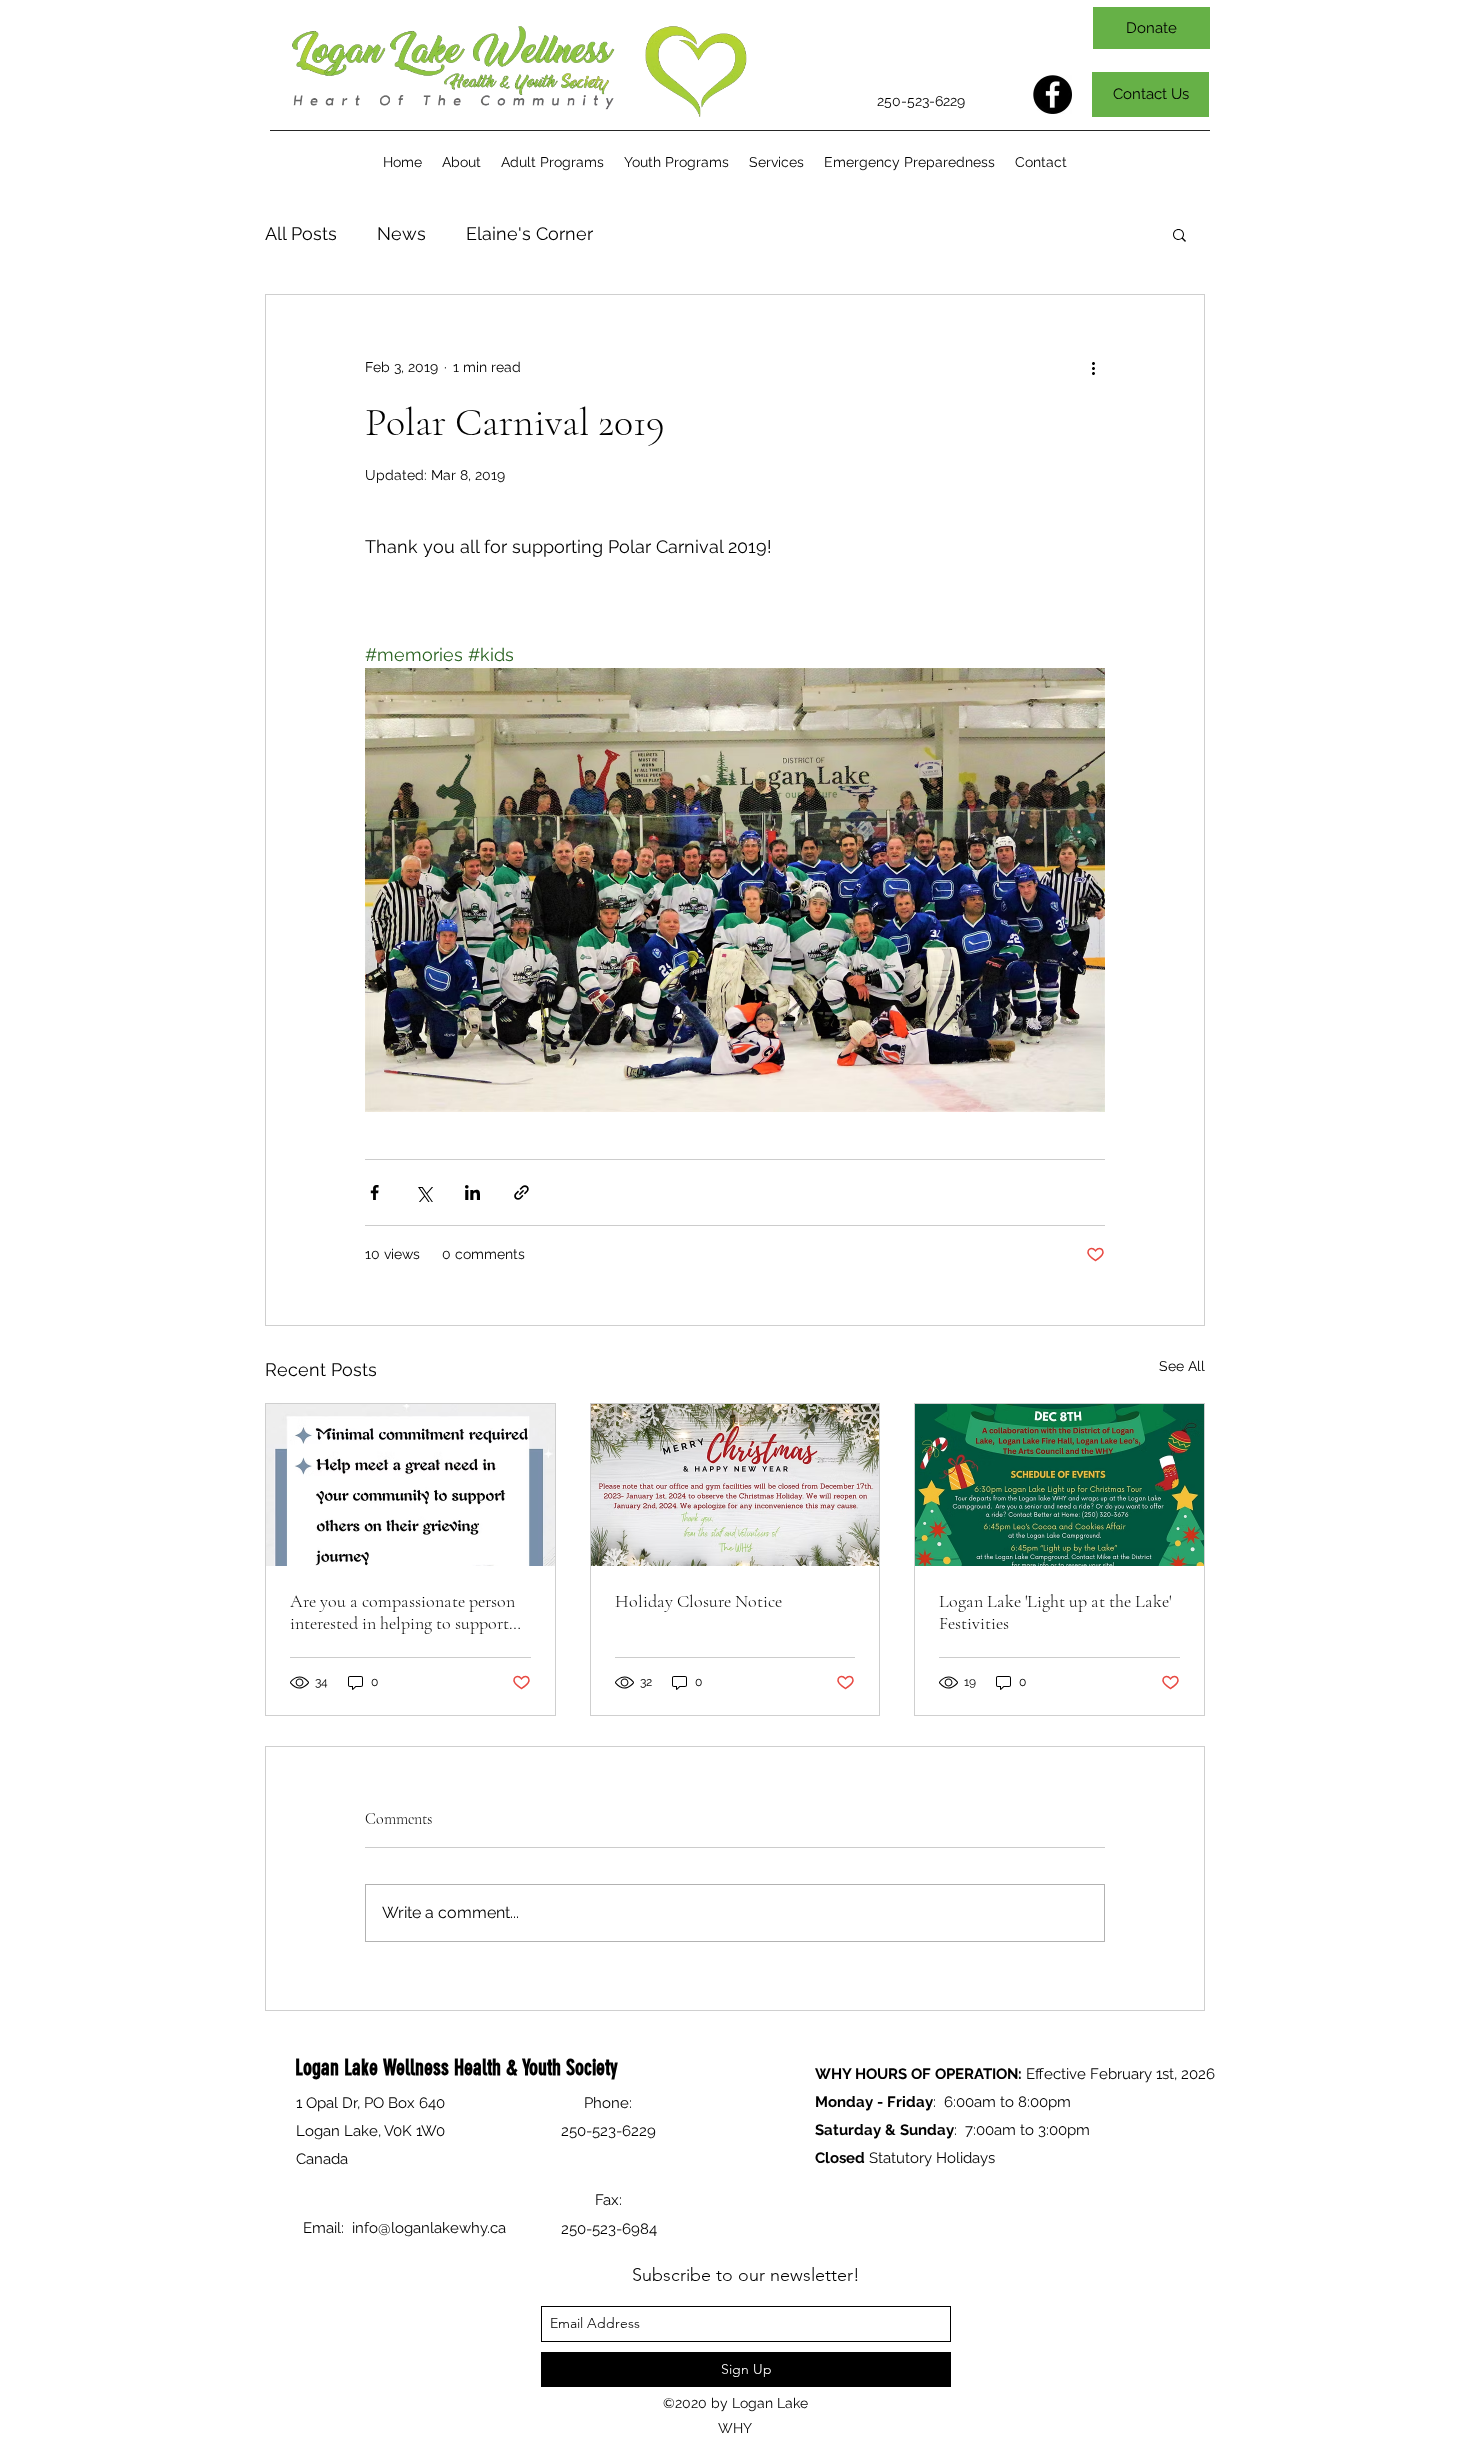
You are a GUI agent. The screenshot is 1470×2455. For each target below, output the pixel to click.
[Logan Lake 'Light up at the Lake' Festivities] (1059, 1485)
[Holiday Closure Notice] (735, 1485)
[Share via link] (521, 1192)
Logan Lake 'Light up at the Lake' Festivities (1055, 1612)
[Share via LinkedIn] (472, 1192)
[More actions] (1093, 367)
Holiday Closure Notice (698, 1601)
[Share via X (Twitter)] (423, 1192)
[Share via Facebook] (374, 1192)
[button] (552, 162)
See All (1182, 1366)
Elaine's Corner (529, 233)
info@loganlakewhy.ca (429, 2228)
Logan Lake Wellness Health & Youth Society (456, 2067)
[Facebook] (1052, 94)
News (401, 233)
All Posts (301, 233)
